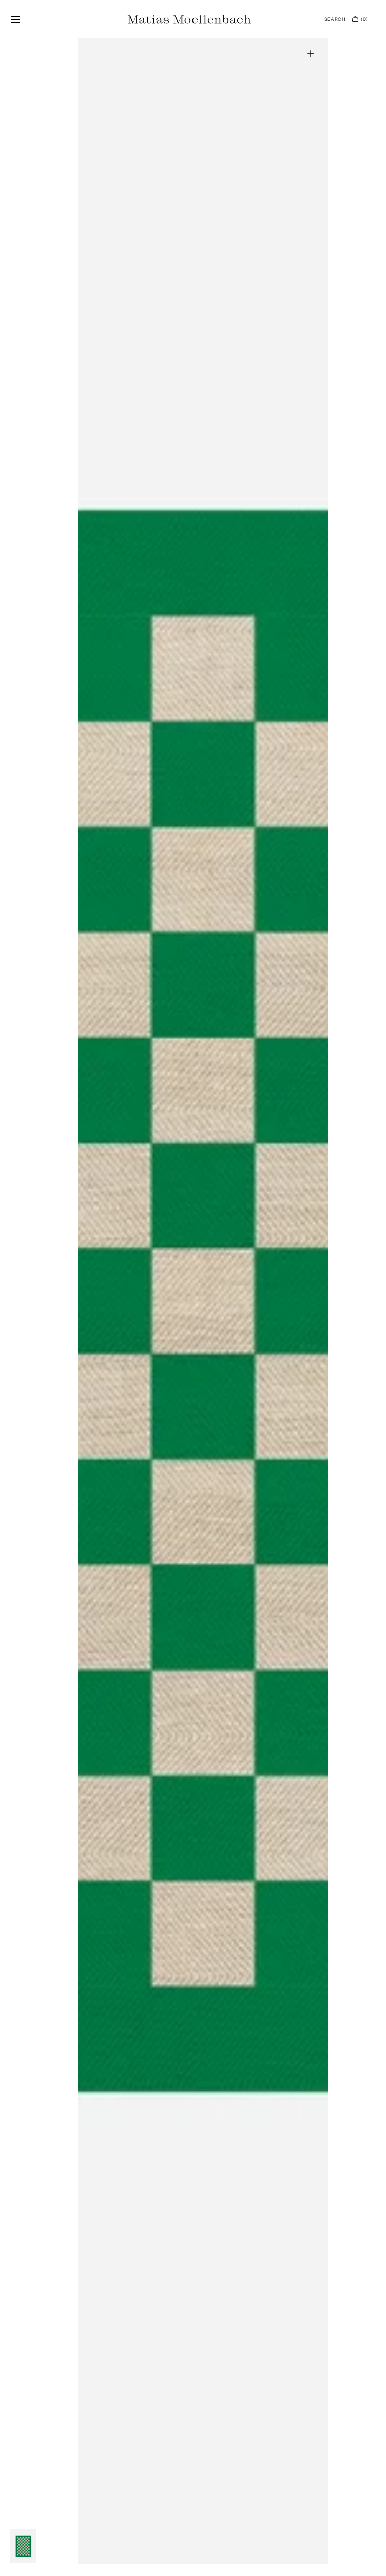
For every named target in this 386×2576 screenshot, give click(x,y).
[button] (15, 19)
